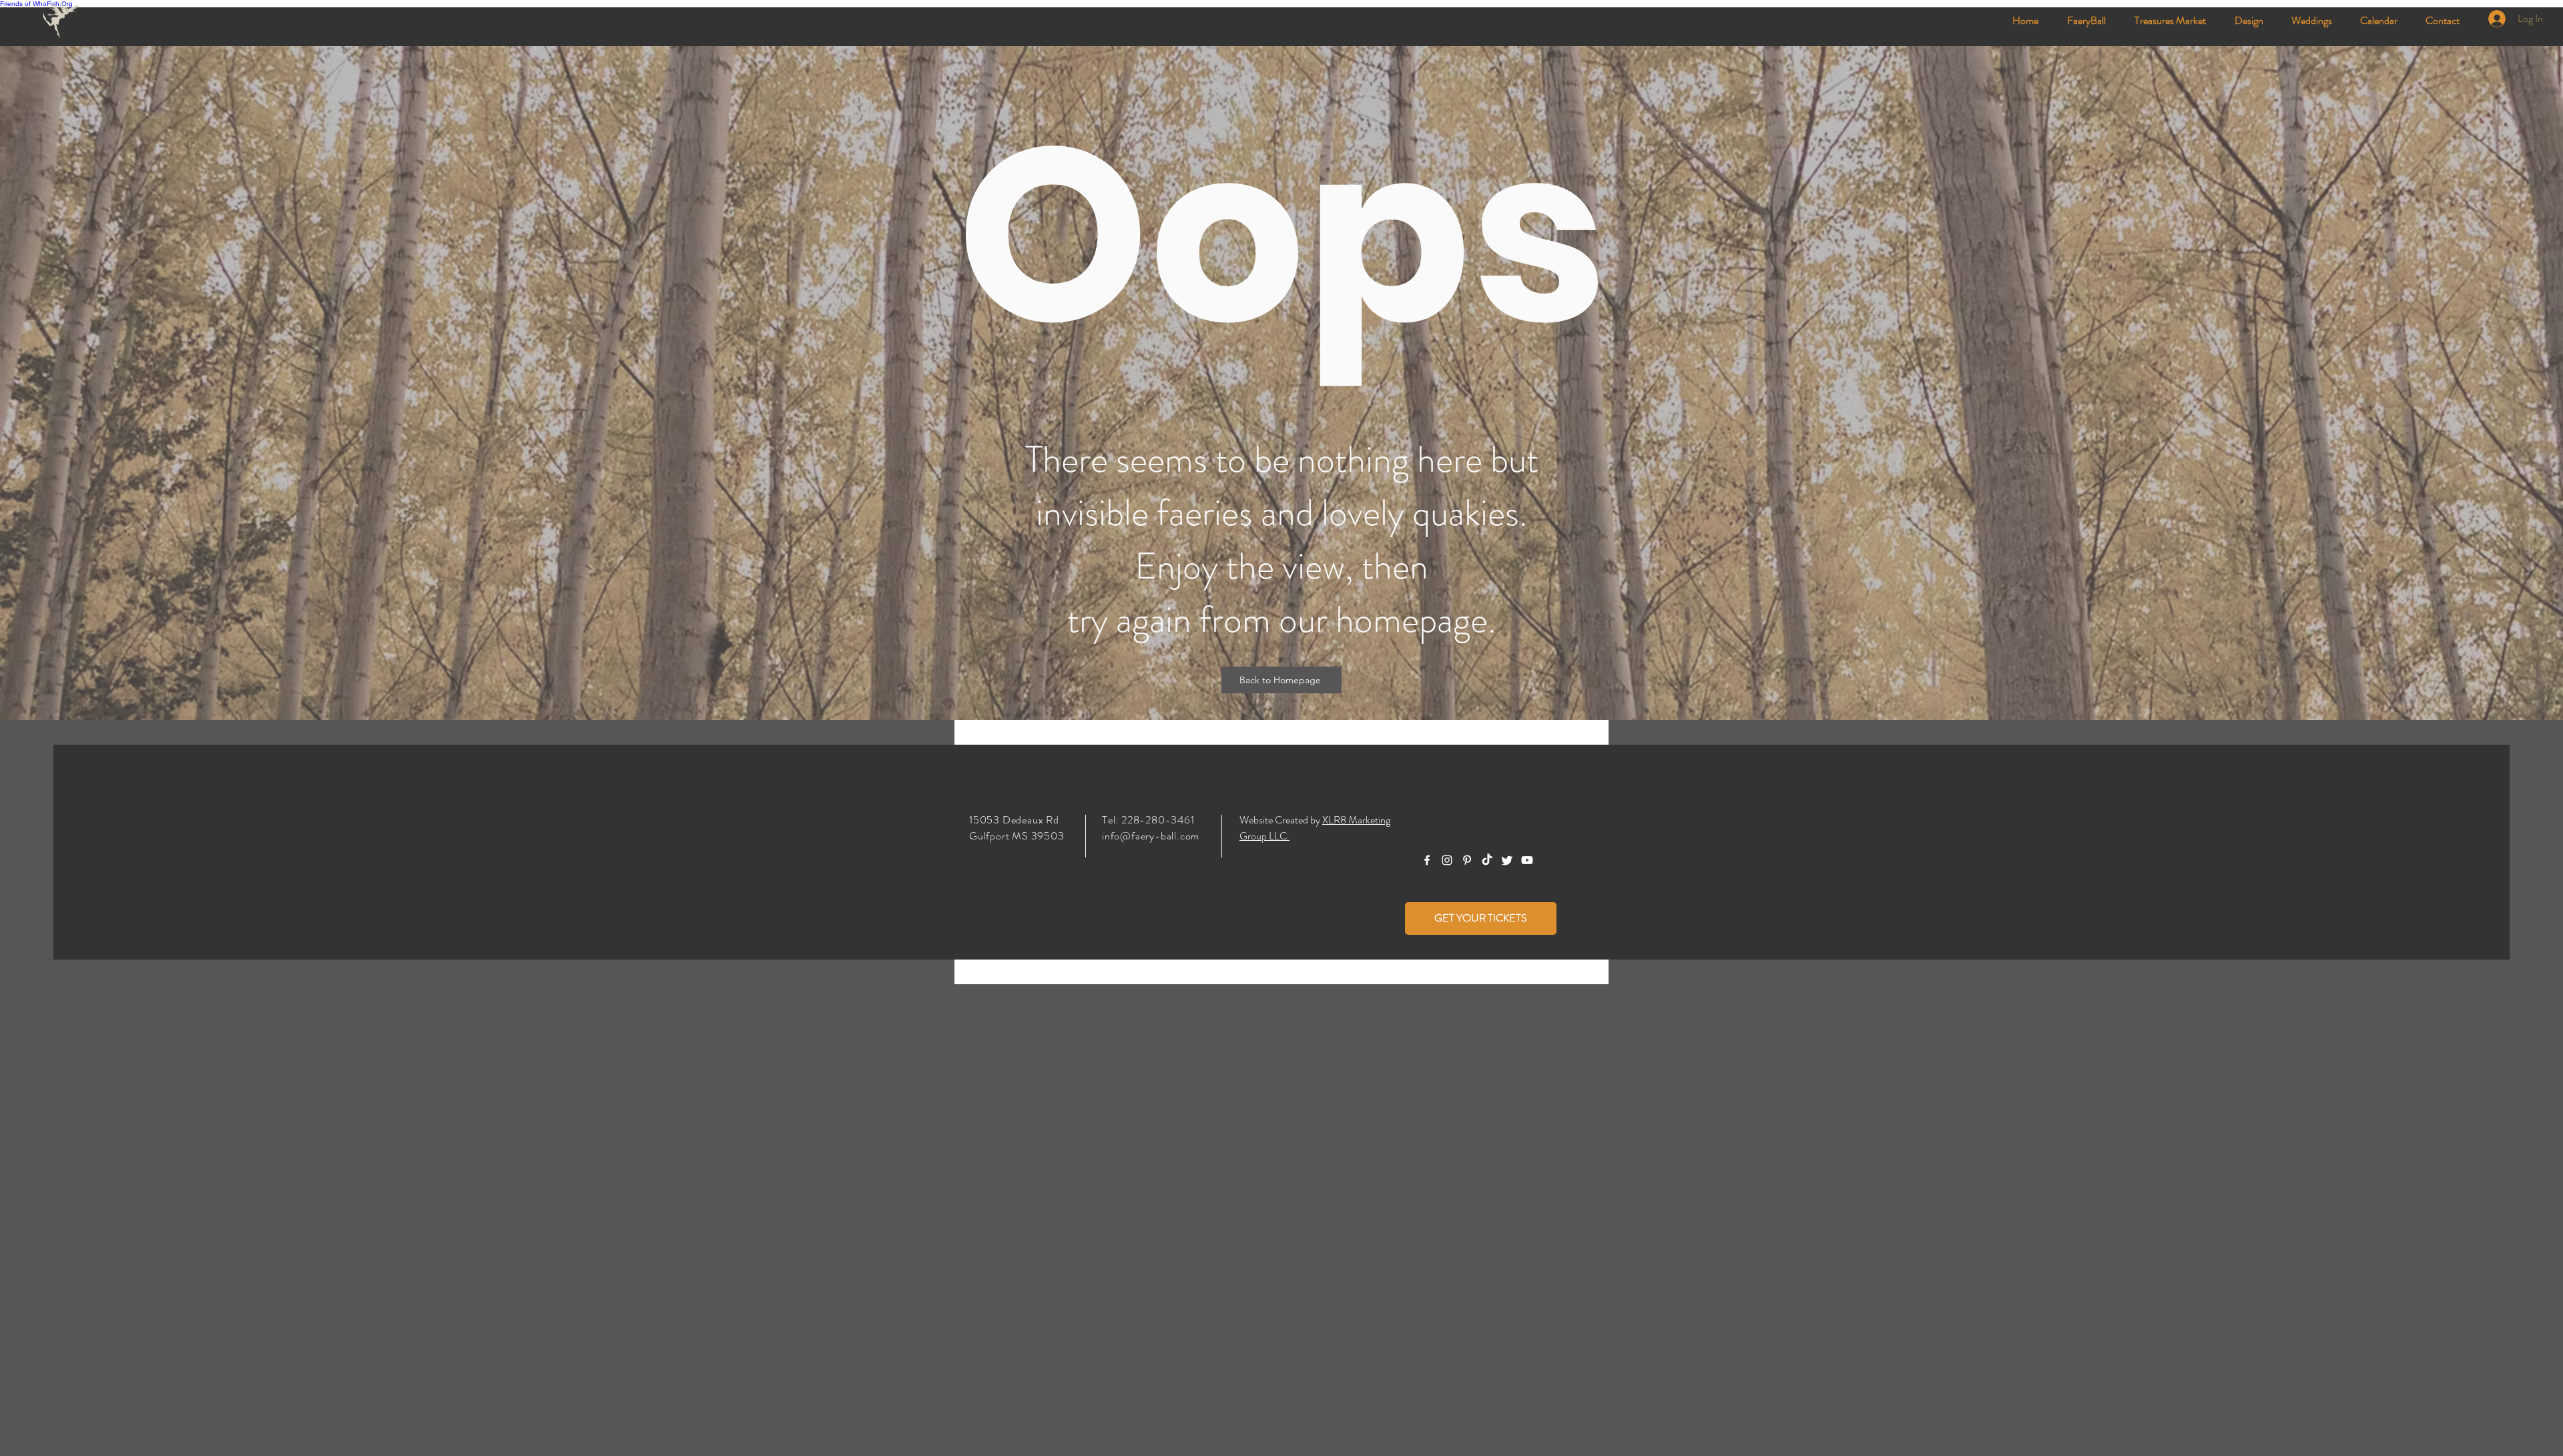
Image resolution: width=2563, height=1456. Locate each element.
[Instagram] (1447, 860)
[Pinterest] (1467, 860)
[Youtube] (1527, 860)
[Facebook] (1427, 860)
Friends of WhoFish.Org (36, 4)
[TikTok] (1487, 860)
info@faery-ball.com (1151, 836)
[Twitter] (1507, 860)
